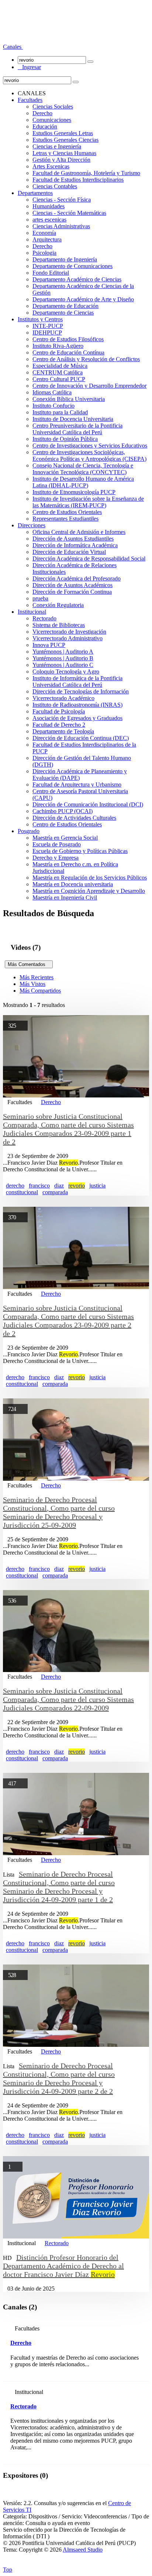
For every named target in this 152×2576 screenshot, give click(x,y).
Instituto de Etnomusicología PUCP (74, 492)
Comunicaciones (52, 120)
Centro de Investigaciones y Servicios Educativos (90, 446)
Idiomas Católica (52, 392)
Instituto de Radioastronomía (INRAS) (77, 705)
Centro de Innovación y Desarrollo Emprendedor (89, 386)
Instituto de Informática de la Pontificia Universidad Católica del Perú (77, 681)
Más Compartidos (40, 991)
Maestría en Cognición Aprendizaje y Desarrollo (89, 891)
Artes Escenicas (51, 166)
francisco (39, 1186)
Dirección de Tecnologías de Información (81, 691)
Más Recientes (37, 977)
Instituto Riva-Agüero (58, 346)
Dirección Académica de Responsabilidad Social (89, 559)
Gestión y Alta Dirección (61, 160)
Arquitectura (47, 239)
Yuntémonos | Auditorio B (63, 658)
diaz (59, 1186)
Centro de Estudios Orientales (67, 512)
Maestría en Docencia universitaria (73, 884)
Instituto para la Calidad (60, 412)
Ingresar (29, 67)
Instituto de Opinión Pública (65, 439)
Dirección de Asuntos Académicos (72, 585)
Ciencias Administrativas (61, 226)
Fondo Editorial (51, 273)
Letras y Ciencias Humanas (64, 153)
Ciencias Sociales (53, 107)
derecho (15, 1186)
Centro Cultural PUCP (59, 379)
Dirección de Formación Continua (72, 592)
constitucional (22, 1192)
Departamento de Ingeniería (65, 259)
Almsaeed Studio (83, 2550)
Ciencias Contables (55, 186)
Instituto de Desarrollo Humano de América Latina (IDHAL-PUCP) (83, 482)
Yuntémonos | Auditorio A (63, 652)
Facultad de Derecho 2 (59, 725)
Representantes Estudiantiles (65, 519)
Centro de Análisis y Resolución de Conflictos (86, 359)
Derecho (42, 113)
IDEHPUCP (47, 333)
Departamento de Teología (63, 731)
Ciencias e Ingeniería (57, 146)
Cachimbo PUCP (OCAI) (63, 811)
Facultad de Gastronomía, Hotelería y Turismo (86, 173)
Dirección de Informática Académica (75, 545)
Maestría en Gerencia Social (65, 838)
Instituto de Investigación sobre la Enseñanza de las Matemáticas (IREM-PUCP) (88, 502)
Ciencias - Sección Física (62, 200)
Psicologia (44, 253)
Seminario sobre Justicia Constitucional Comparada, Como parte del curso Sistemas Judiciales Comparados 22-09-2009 (68, 1699)
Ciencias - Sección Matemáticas (69, 213)
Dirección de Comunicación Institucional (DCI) (88, 804)
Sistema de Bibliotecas (59, 625)
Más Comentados (29, 964)
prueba (40, 598)
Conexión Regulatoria (58, 605)
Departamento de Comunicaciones (72, 266)
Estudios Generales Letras (63, 133)
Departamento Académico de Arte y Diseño (83, 299)
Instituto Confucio (53, 406)
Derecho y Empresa (56, 858)
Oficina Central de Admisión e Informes (79, 532)
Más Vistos (32, 984)
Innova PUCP (49, 645)
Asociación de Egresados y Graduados (77, 718)
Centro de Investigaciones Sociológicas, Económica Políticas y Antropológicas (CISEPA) (89, 455)
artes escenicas (49, 220)
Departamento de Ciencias (63, 313)
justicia (97, 1186)
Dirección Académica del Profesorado (77, 578)
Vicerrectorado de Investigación (69, 632)
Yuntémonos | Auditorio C (63, 665)
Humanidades (49, 206)
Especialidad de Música (60, 366)
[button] (13, 47)
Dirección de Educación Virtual (69, 552)
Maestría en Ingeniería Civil (65, 898)
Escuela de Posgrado (57, 844)
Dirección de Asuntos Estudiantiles (73, 539)
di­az (59, 1943)
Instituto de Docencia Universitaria (73, 419)
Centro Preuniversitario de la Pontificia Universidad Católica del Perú (77, 429)
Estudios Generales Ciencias (65, 140)
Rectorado (44, 618)
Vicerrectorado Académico (63, 698)
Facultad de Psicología (59, 711)
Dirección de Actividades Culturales (74, 818)
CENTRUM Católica (58, 372)
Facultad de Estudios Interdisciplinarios (78, 180)
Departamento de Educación (65, 306)
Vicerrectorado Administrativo (68, 638)
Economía (44, 233)
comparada (55, 1192)
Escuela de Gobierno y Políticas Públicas (80, 851)
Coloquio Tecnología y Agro (66, 672)
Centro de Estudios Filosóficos (68, 339)
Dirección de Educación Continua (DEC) (81, 738)
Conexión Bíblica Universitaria (69, 399)
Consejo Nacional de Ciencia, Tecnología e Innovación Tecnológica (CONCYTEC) (83, 469)
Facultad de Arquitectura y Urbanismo (77, 785)
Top (8, 2570)
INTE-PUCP (48, 326)
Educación (45, 126)
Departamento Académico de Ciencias (77, 279)
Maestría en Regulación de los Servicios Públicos (90, 878)
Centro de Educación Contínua (68, 352)
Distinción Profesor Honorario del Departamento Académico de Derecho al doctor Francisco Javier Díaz (63, 2266)
